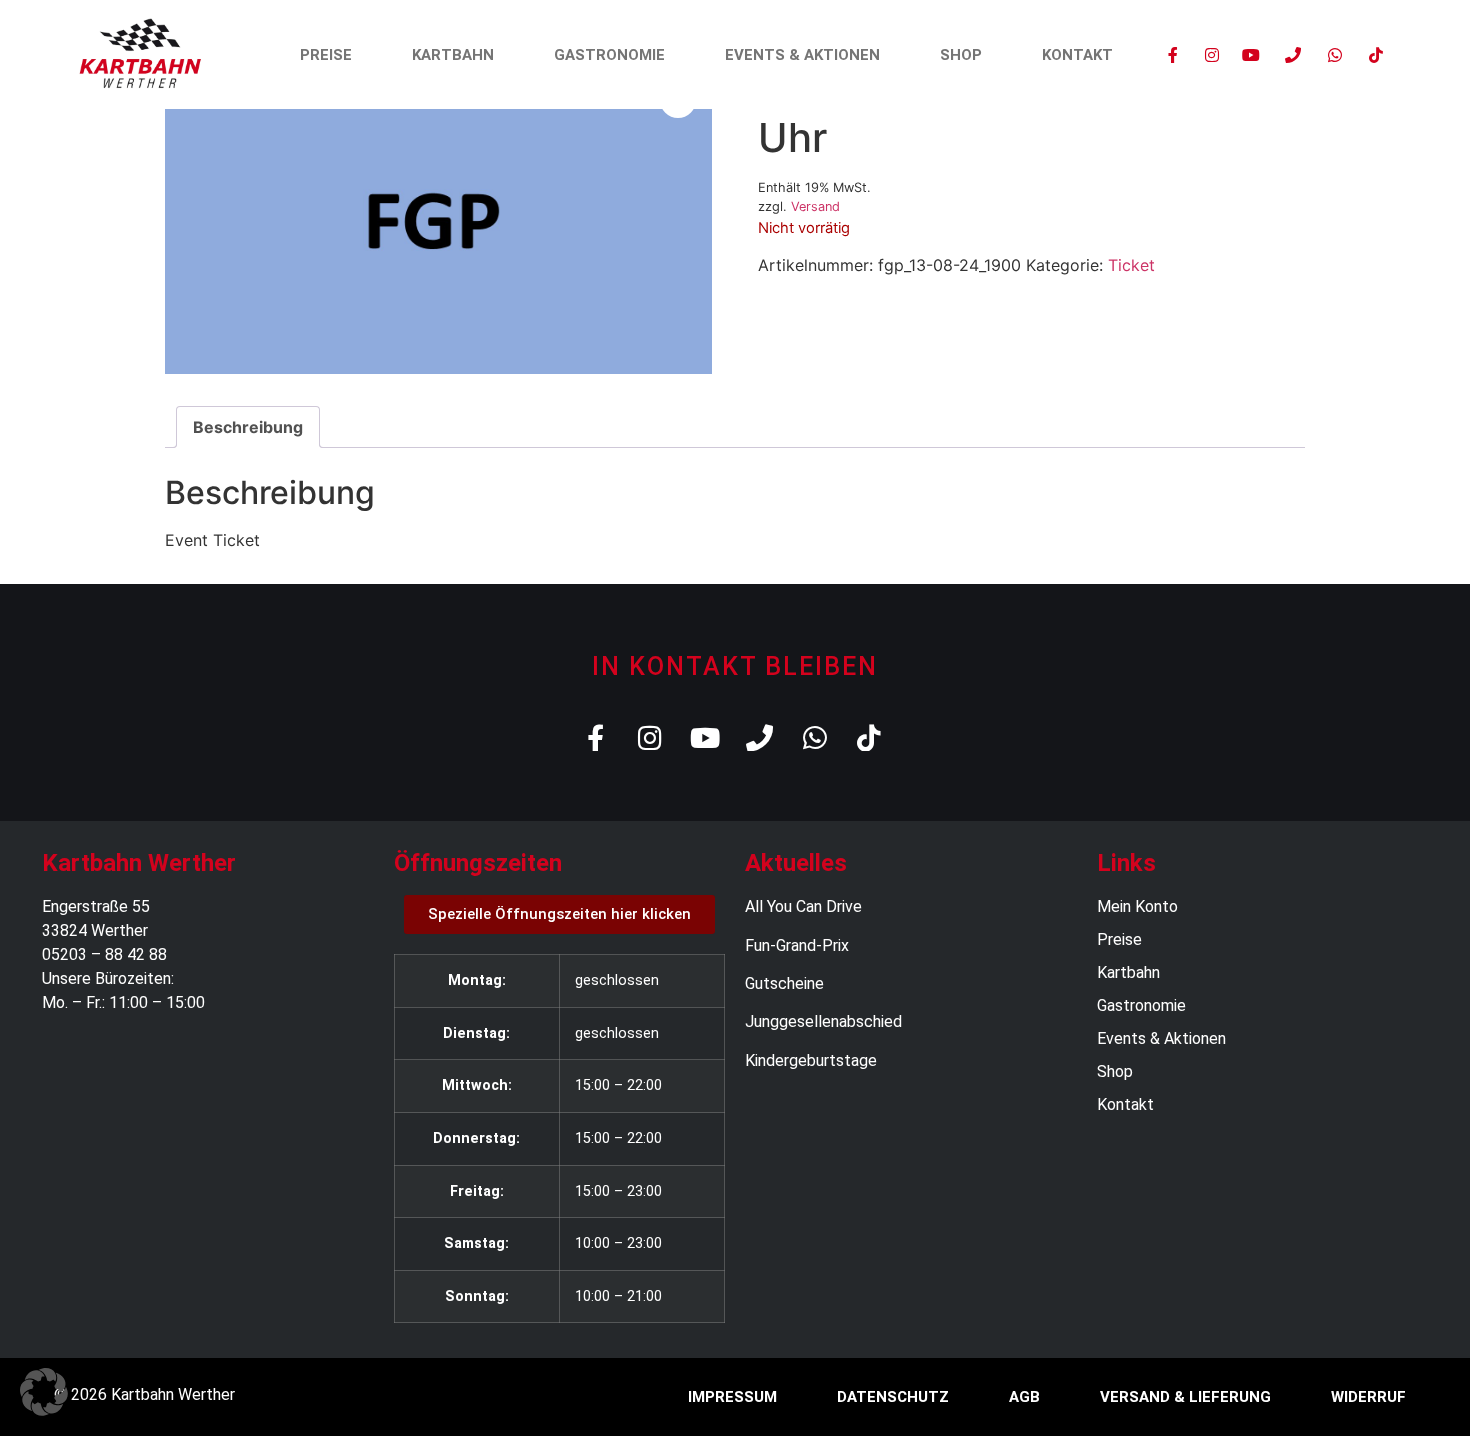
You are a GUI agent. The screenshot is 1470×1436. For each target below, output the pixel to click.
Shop (961, 55)
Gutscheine (784, 983)
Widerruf (1368, 1397)
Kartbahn (453, 55)
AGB (1024, 1397)
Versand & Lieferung (1185, 1397)
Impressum (732, 1397)
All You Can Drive (803, 906)
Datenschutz (893, 1397)
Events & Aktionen (802, 55)
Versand (815, 206)
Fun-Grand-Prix (797, 945)
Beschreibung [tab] (248, 427)
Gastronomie (609, 55)
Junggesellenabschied (823, 1021)
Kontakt (1077, 55)
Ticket (1131, 265)
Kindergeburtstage (811, 1060)
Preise (326, 55)
